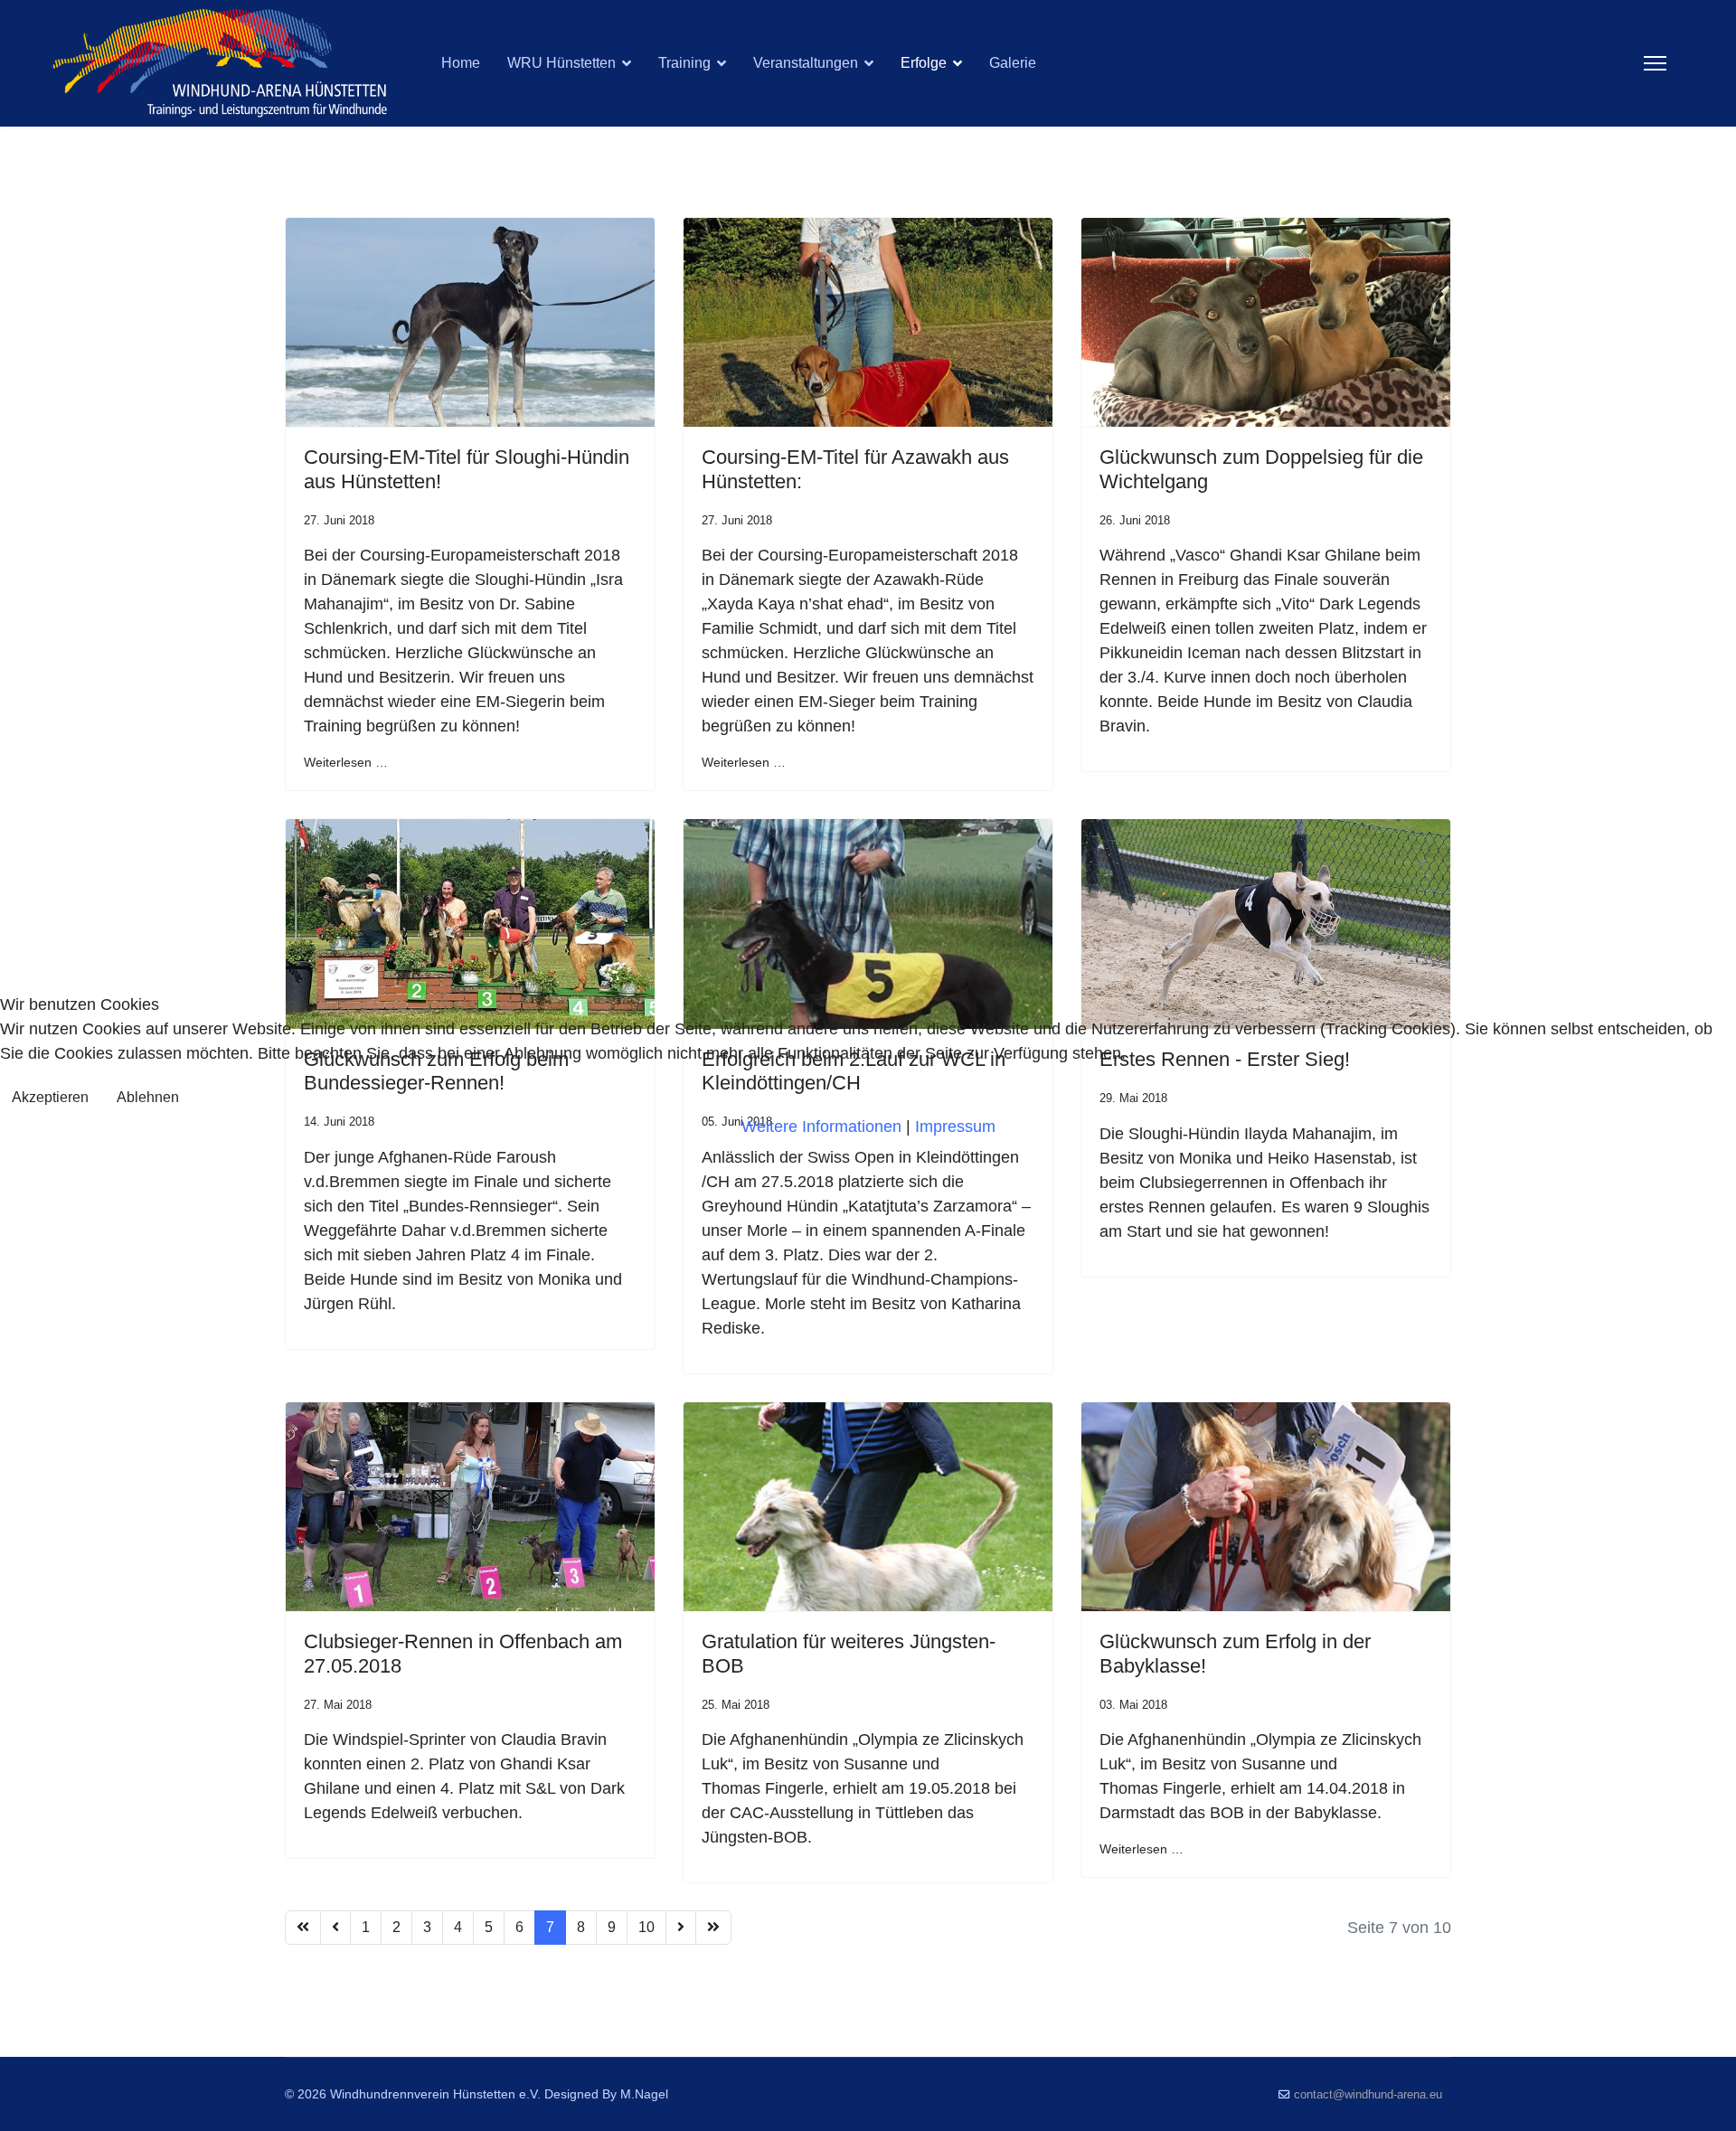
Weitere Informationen (821, 1127)
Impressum (955, 1127)
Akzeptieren (50, 1097)
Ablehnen (148, 1097)
